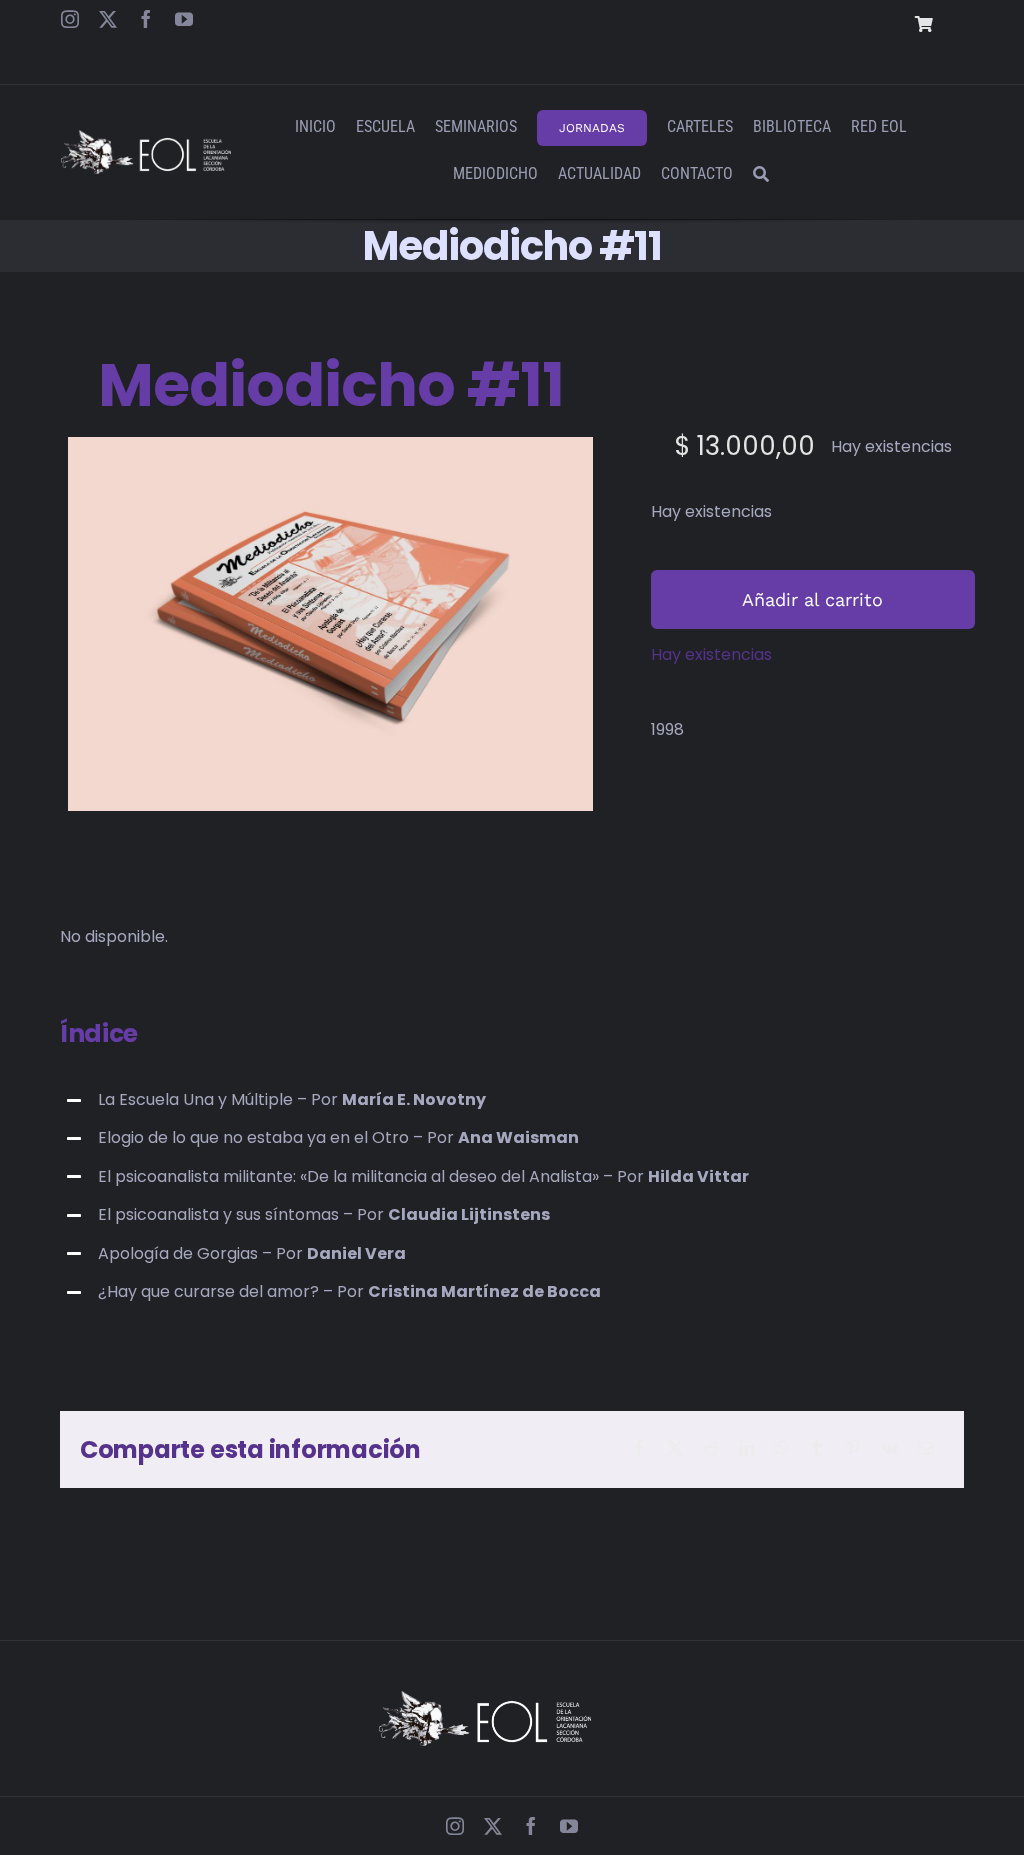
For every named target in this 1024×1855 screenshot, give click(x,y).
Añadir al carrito (812, 599)
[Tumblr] (817, 1449)
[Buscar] (761, 175)
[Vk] (889, 1449)
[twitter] (108, 19)
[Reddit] (711, 1449)
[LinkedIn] (747, 1449)
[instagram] (70, 19)
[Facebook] (639, 1449)
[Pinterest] (853, 1449)
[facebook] (146, 19)
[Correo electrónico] (926, 1449)
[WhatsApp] (782, 1449)
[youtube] (184, 19)
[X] (675, 1449)
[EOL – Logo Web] (145, 137)
